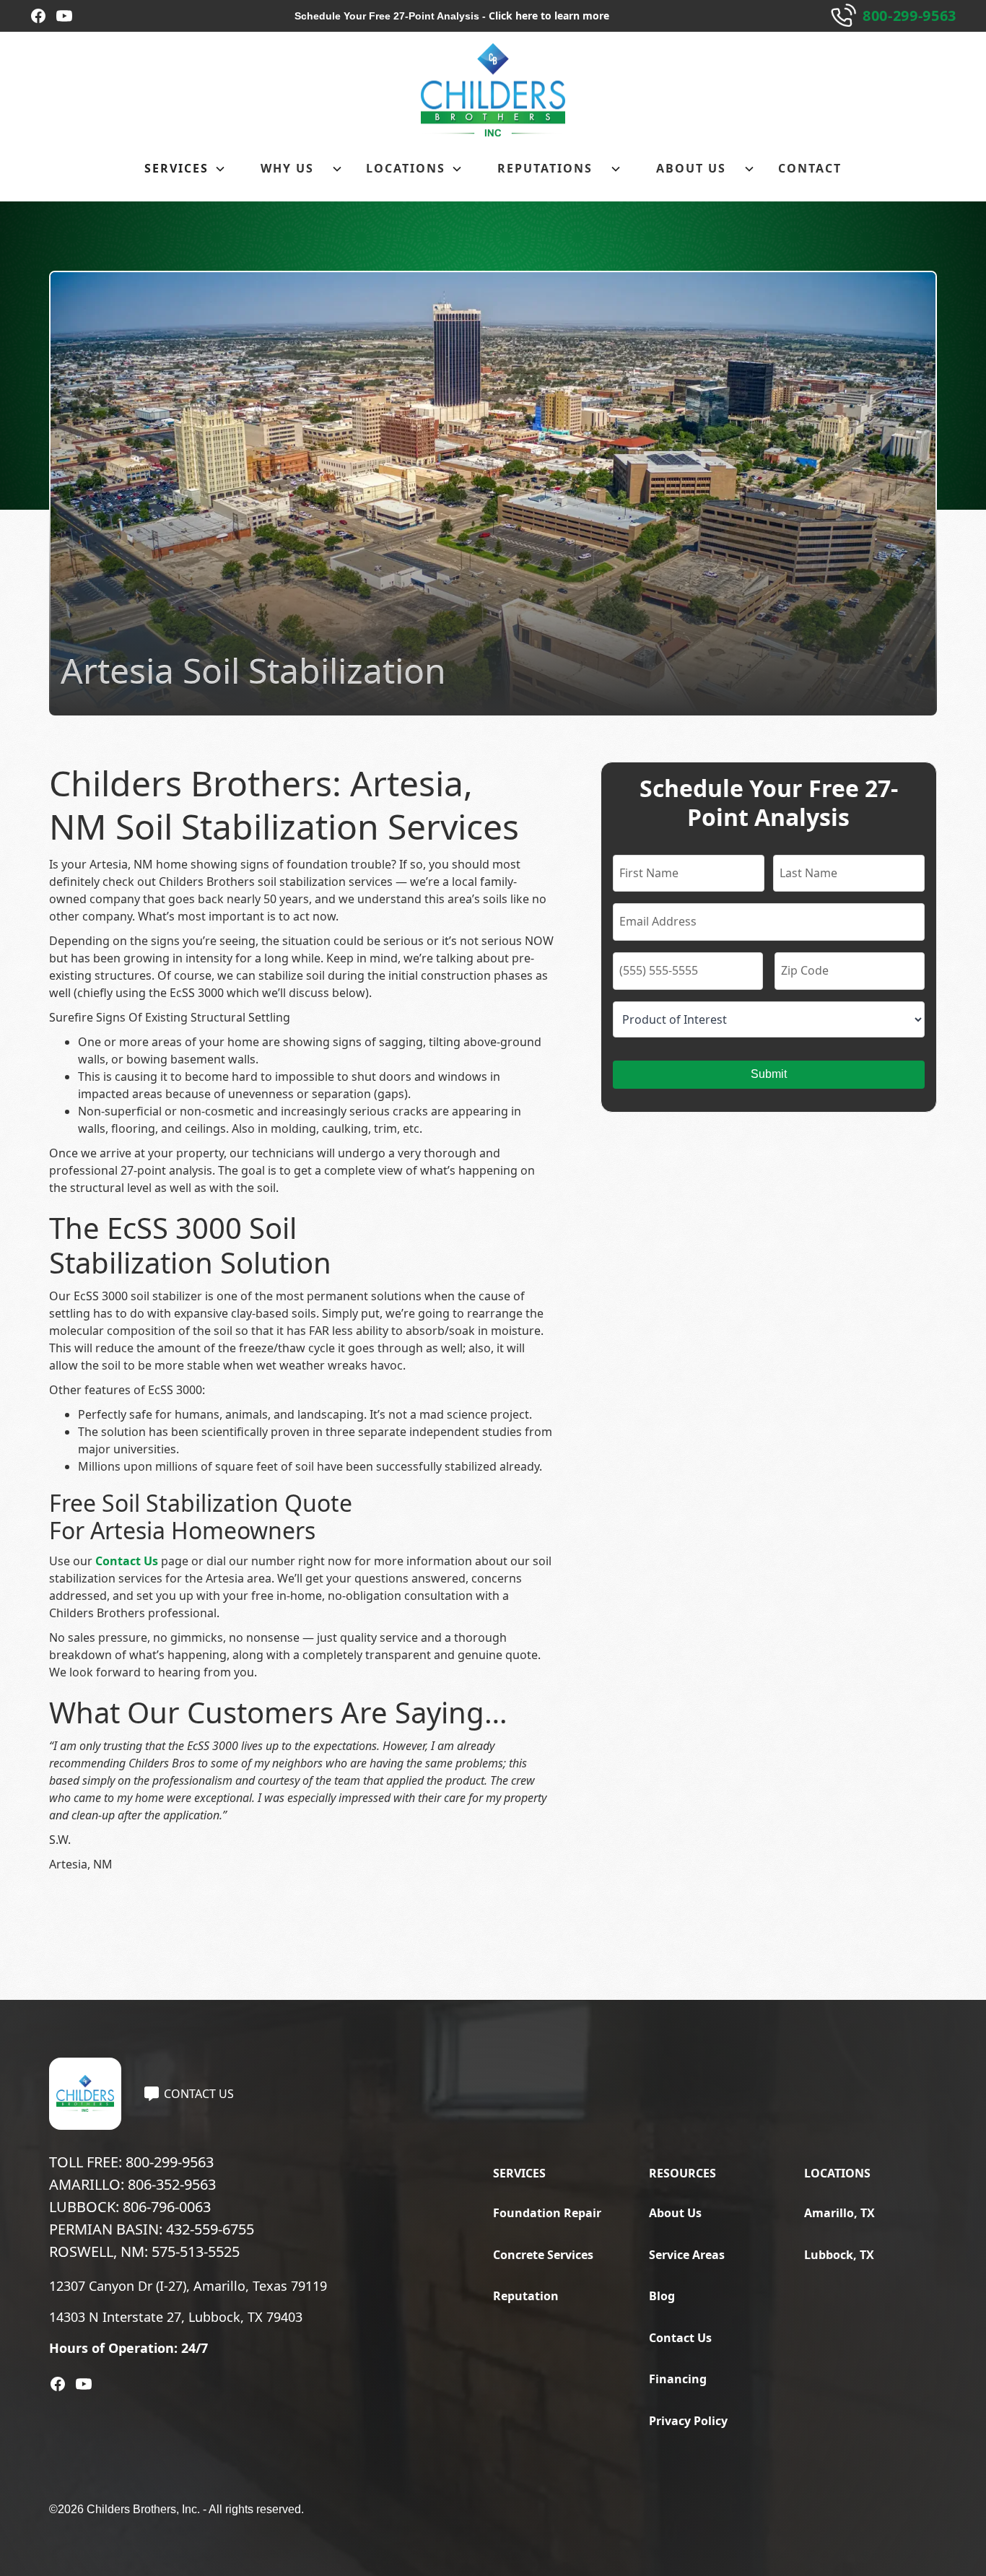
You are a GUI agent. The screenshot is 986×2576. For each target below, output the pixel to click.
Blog (662, 2296)
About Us (675, 2213)
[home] (493, 90)
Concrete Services (543, 2255)
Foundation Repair (547, 2213)
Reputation (526, 2296)
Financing (678, 2379)
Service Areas (687, 2255)
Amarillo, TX (839, 2213)
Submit (769, 1074)
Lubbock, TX (839, 2255)
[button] (185, 169)
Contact (810, 168)
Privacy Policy (688, 2421)
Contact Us (127, 1561)
